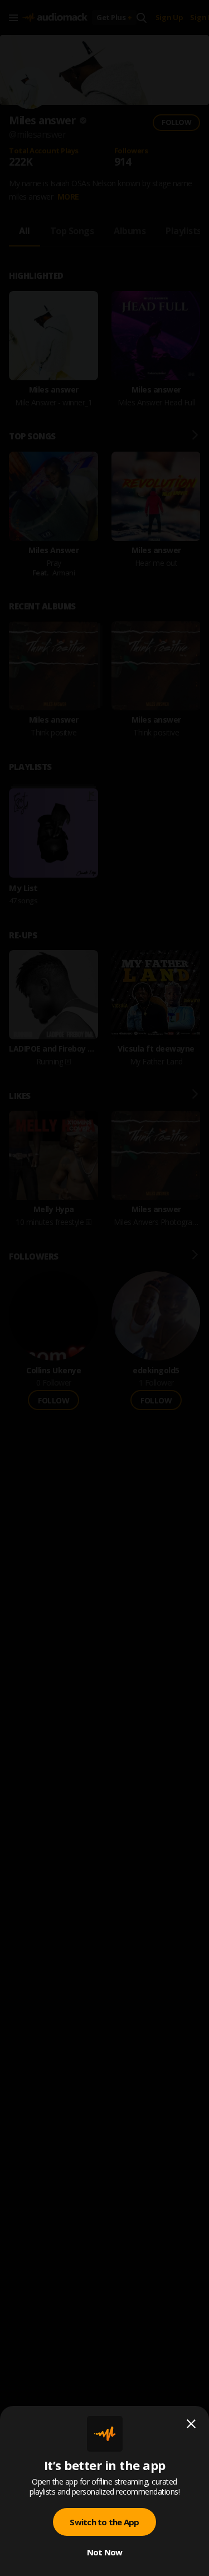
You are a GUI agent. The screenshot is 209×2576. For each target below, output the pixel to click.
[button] (104, 1288)
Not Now (105, 2552)
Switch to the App (104, 2522)
